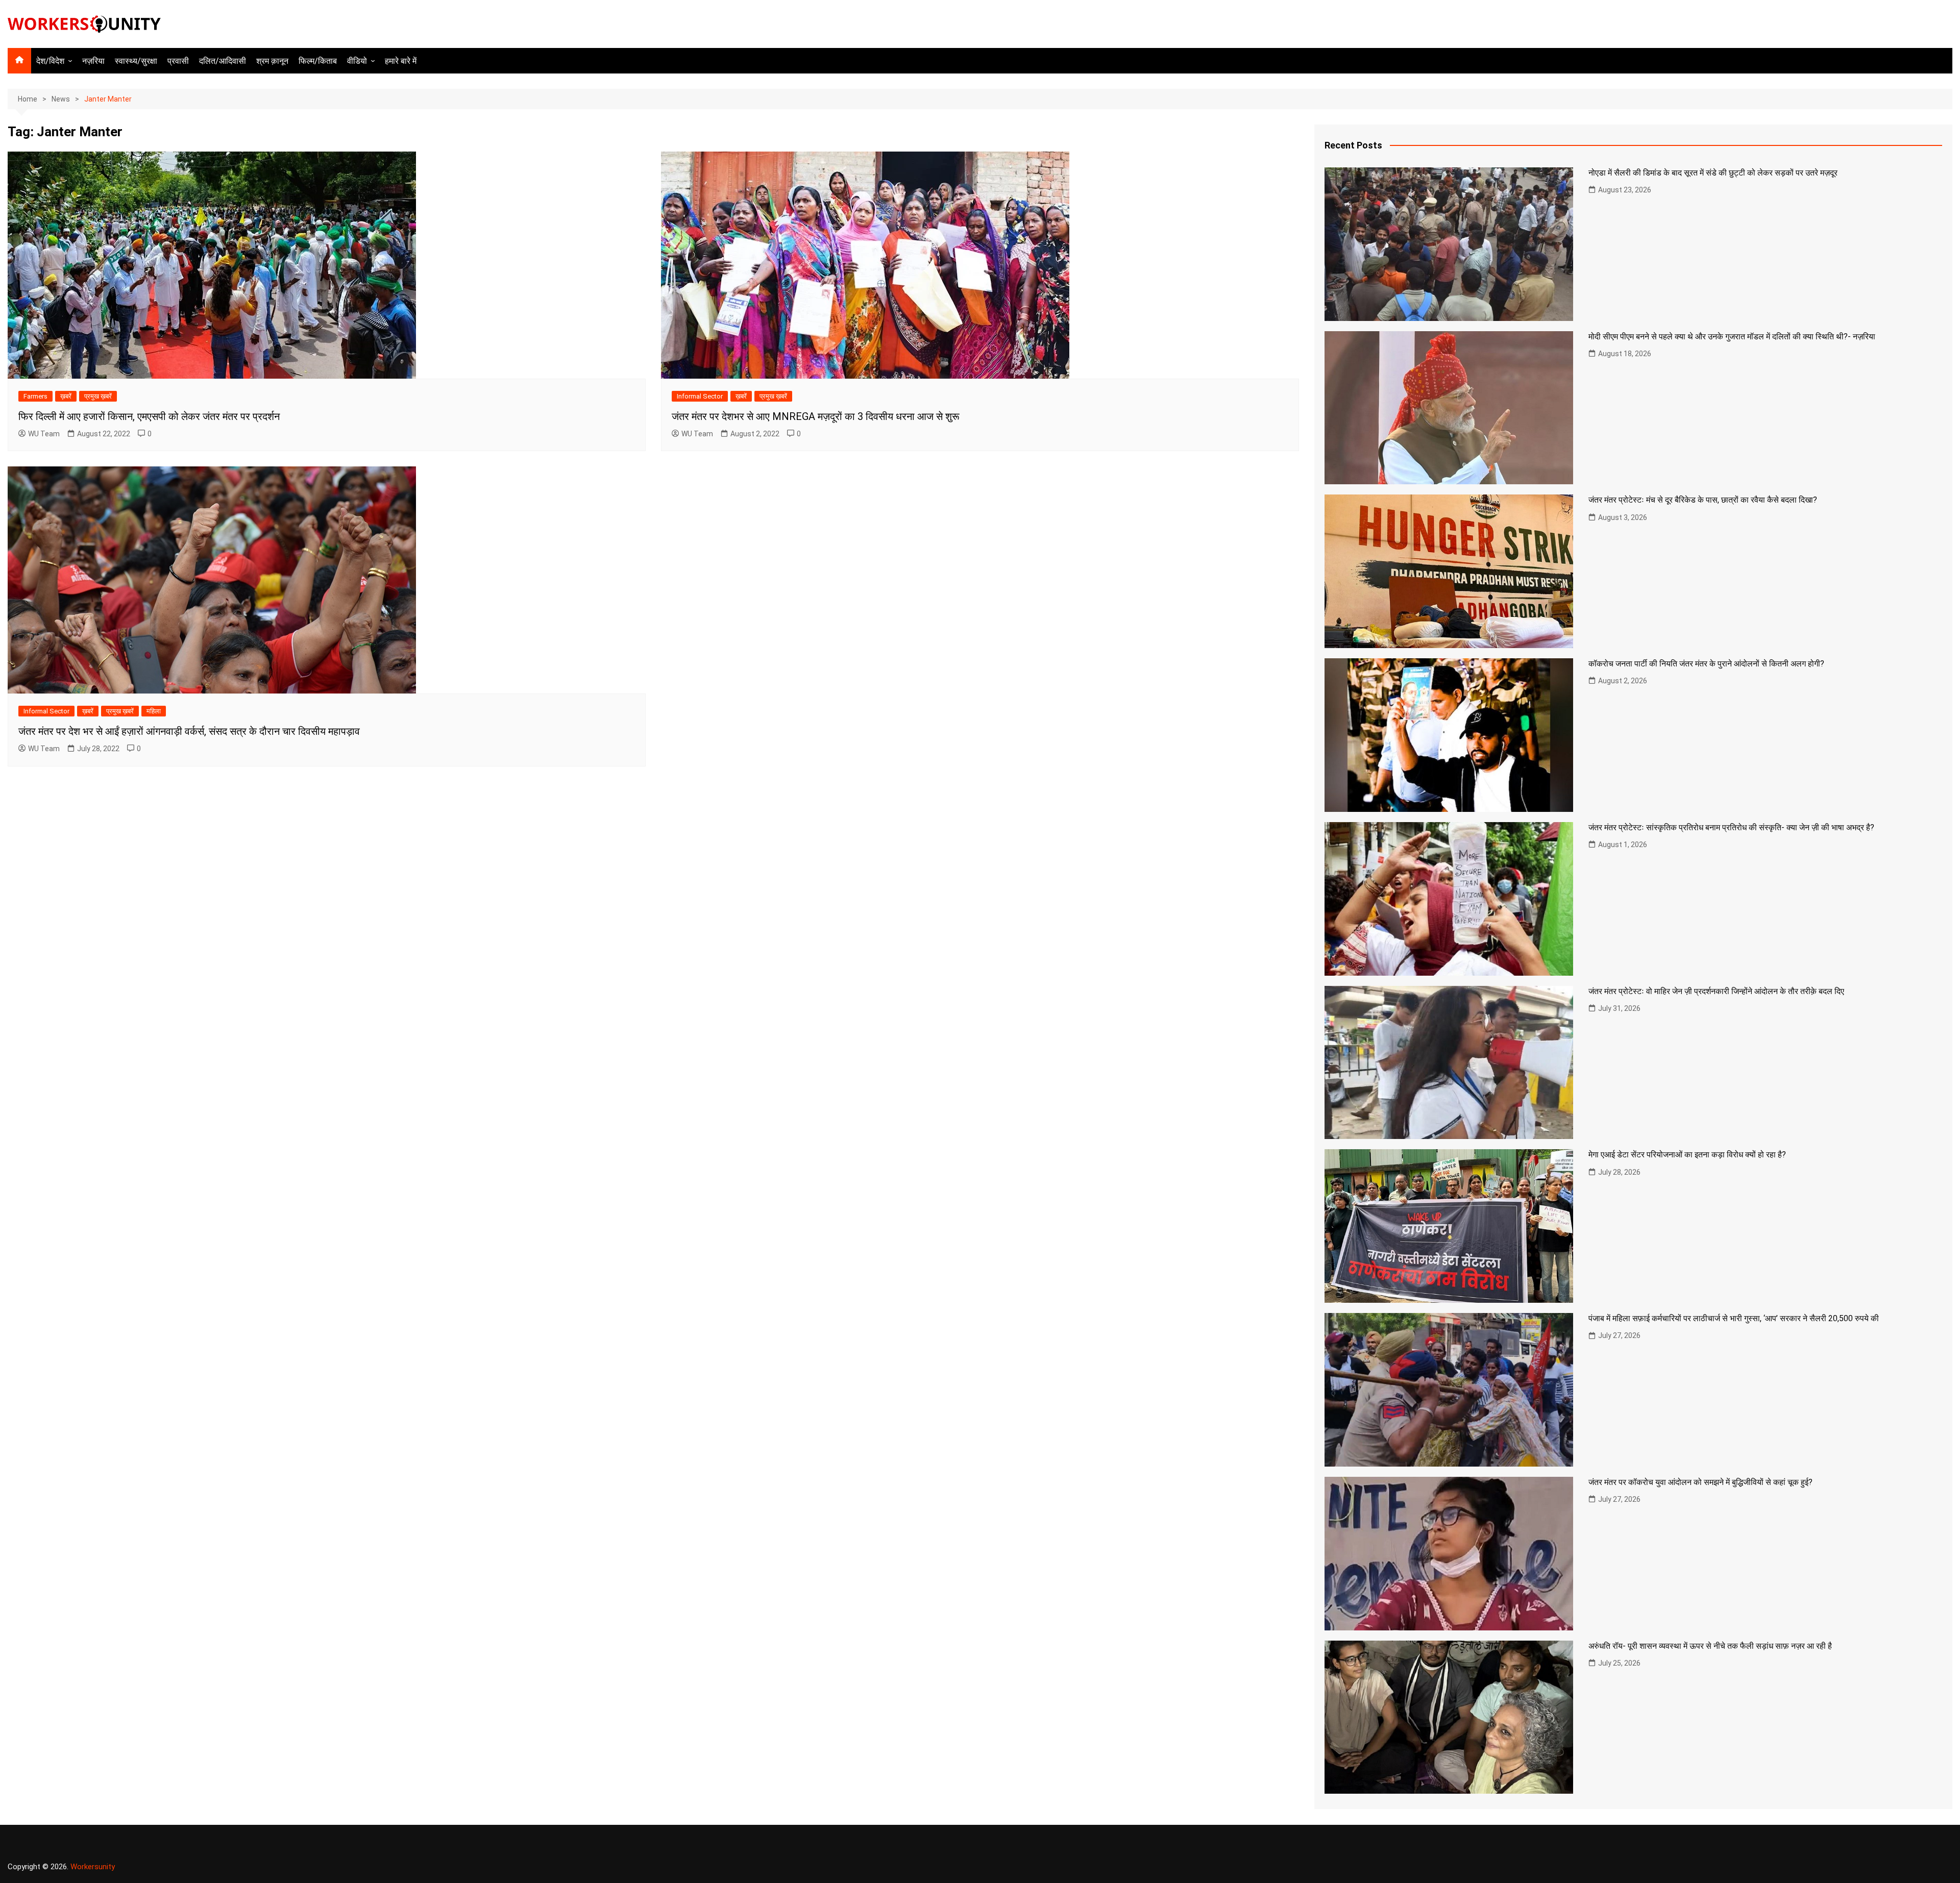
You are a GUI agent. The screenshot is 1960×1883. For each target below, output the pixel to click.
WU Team (44, 434)
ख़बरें (66, 396)
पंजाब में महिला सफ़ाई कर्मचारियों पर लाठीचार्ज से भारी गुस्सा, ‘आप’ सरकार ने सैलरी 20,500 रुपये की (1734, 1318)
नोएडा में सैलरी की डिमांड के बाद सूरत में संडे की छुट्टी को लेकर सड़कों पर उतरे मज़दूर (1713, 173)
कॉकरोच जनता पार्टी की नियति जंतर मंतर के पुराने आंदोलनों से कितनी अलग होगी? (1706, 664)
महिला (154, 711)
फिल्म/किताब (318, 61)
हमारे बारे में (401, 61)
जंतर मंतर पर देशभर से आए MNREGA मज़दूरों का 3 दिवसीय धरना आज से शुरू (816, 416)
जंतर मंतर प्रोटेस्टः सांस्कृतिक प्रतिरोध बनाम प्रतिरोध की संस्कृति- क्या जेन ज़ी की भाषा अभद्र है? (1731, 827)
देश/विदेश (50, 61)
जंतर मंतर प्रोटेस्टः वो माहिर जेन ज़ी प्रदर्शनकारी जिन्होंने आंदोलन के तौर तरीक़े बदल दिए (1716, 991)
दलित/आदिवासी (223, 61)
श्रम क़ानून (272, 61)
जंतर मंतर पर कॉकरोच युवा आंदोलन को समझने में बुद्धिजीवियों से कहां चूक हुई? (1700, 1482)
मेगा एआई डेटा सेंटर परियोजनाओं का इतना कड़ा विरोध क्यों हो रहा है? (1687, 1155)
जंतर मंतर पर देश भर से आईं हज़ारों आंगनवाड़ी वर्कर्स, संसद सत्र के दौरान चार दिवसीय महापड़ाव (189, 731)
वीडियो (357, 61)
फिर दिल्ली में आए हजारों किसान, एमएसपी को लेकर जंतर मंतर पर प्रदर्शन (149, 416)
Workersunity (93, 1867)
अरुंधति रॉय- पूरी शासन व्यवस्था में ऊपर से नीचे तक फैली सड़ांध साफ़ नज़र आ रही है (1710, 1646)
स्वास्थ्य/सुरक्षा (136, 61)
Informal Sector (700, 396)
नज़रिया (93, 61)
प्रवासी (178, 61)
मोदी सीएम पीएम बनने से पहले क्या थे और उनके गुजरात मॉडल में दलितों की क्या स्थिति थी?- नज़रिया (1732, 337)
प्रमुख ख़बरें (98, 396)
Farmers (35, 396)
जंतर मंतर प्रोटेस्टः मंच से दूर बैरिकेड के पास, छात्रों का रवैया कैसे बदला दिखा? (1703, 500)
